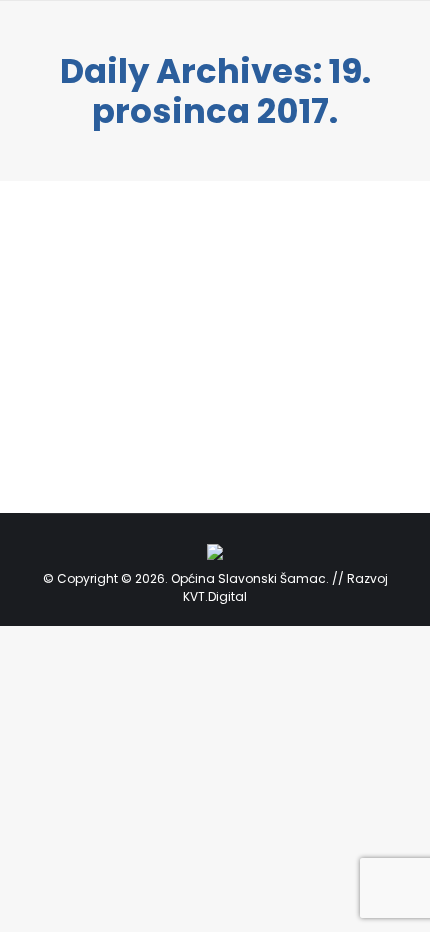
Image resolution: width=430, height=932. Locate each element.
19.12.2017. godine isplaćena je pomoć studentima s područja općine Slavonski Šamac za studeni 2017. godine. (199, 332)
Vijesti (72, 398)
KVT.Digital (215, 596)
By (136, 398)
